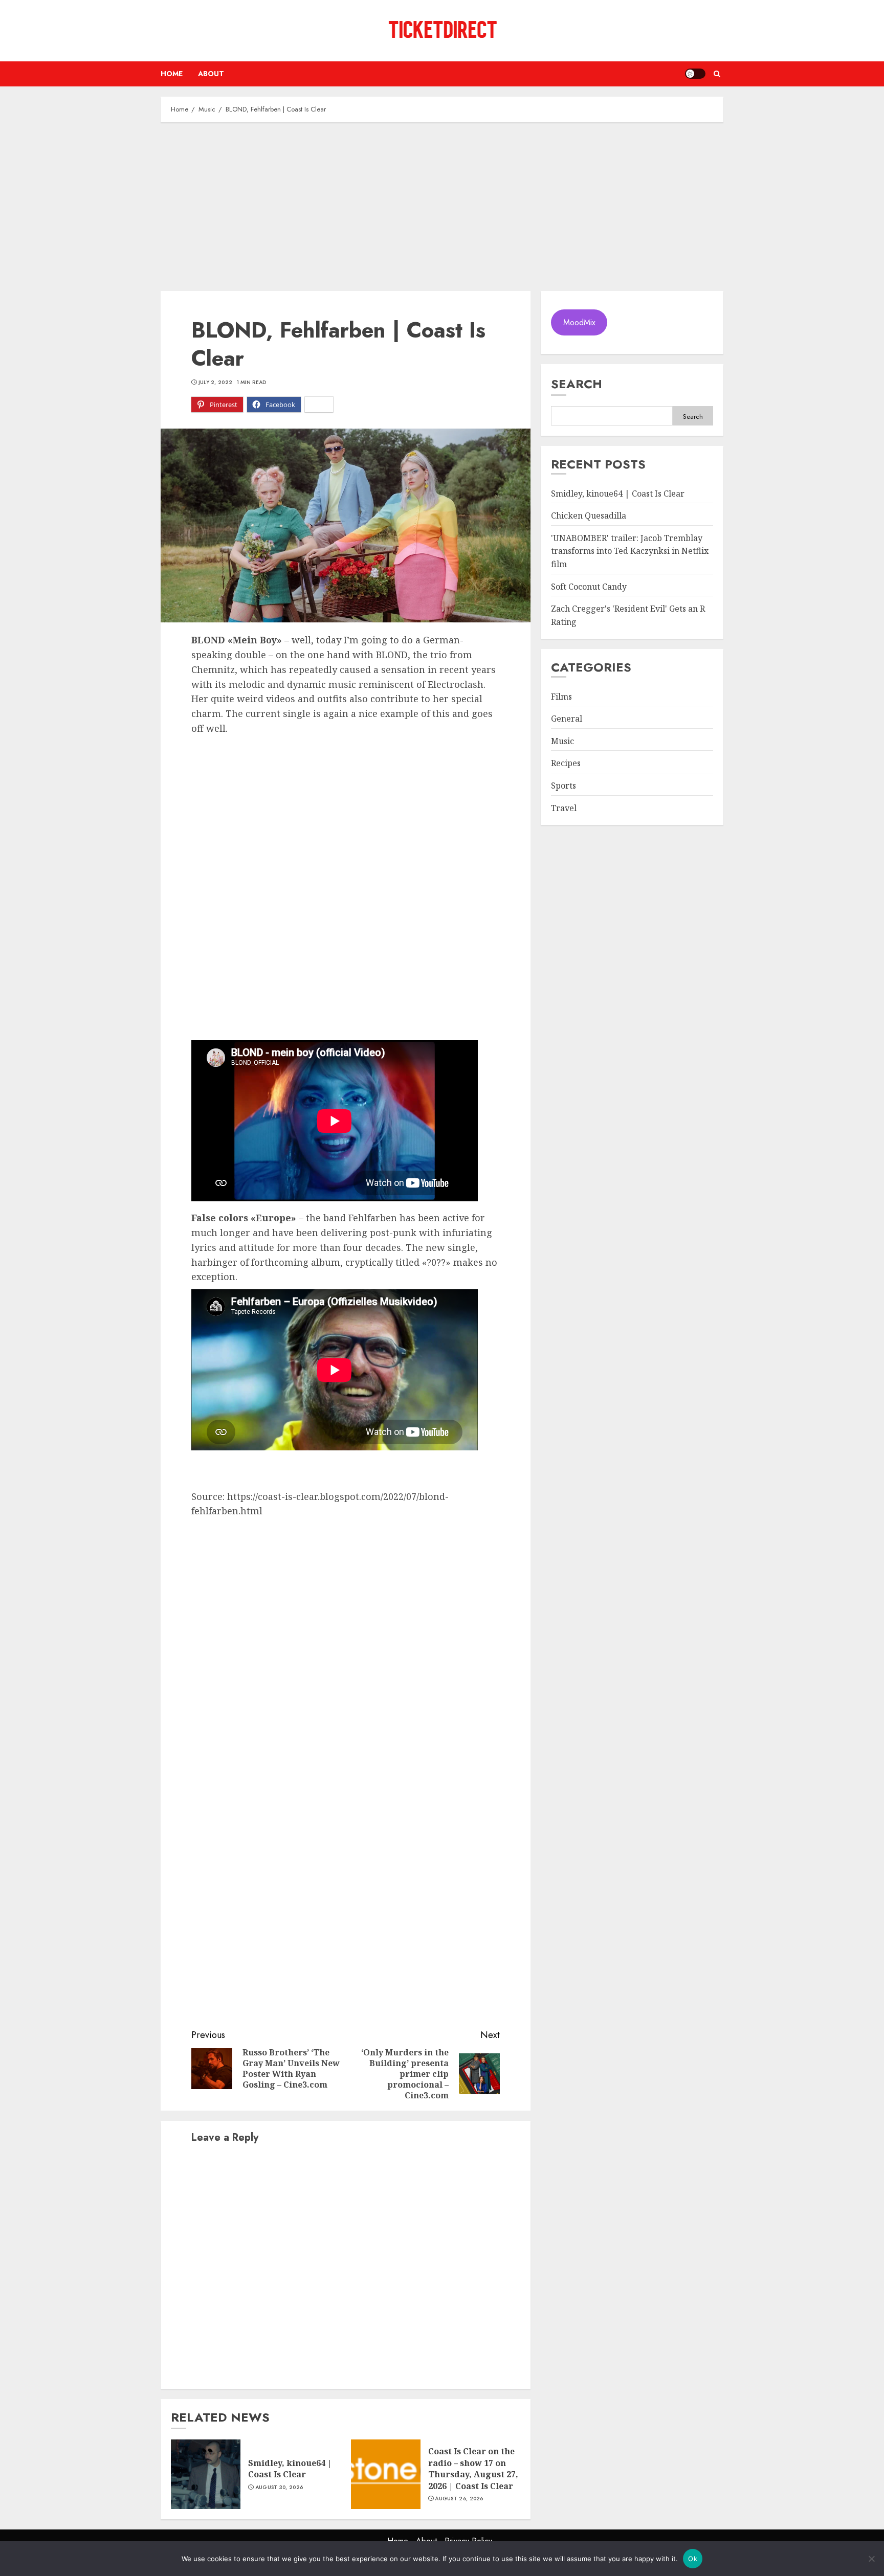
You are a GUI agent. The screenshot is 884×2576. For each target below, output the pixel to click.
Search (577, 384)
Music (562, 741)
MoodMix (579, 322)
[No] (871, 2559)
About (211, 74)
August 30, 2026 (279, 2488)
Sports (563, 786)
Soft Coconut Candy (589, 587)
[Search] (717, 74)
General (567, 719)
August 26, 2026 (459, 2499)
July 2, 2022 (216, 383)
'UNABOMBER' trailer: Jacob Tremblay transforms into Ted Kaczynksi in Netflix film (630, 551)
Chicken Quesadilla (589, 516)
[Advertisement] (442, 204)
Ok (693, 2559)
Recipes (566, 764)
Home (172, 74)
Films (561, 697)
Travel (564, 808)
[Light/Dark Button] (695, 74)
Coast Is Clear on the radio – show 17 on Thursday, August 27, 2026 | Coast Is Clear (473, 2468)
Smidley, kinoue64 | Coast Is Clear (290, 2469)
